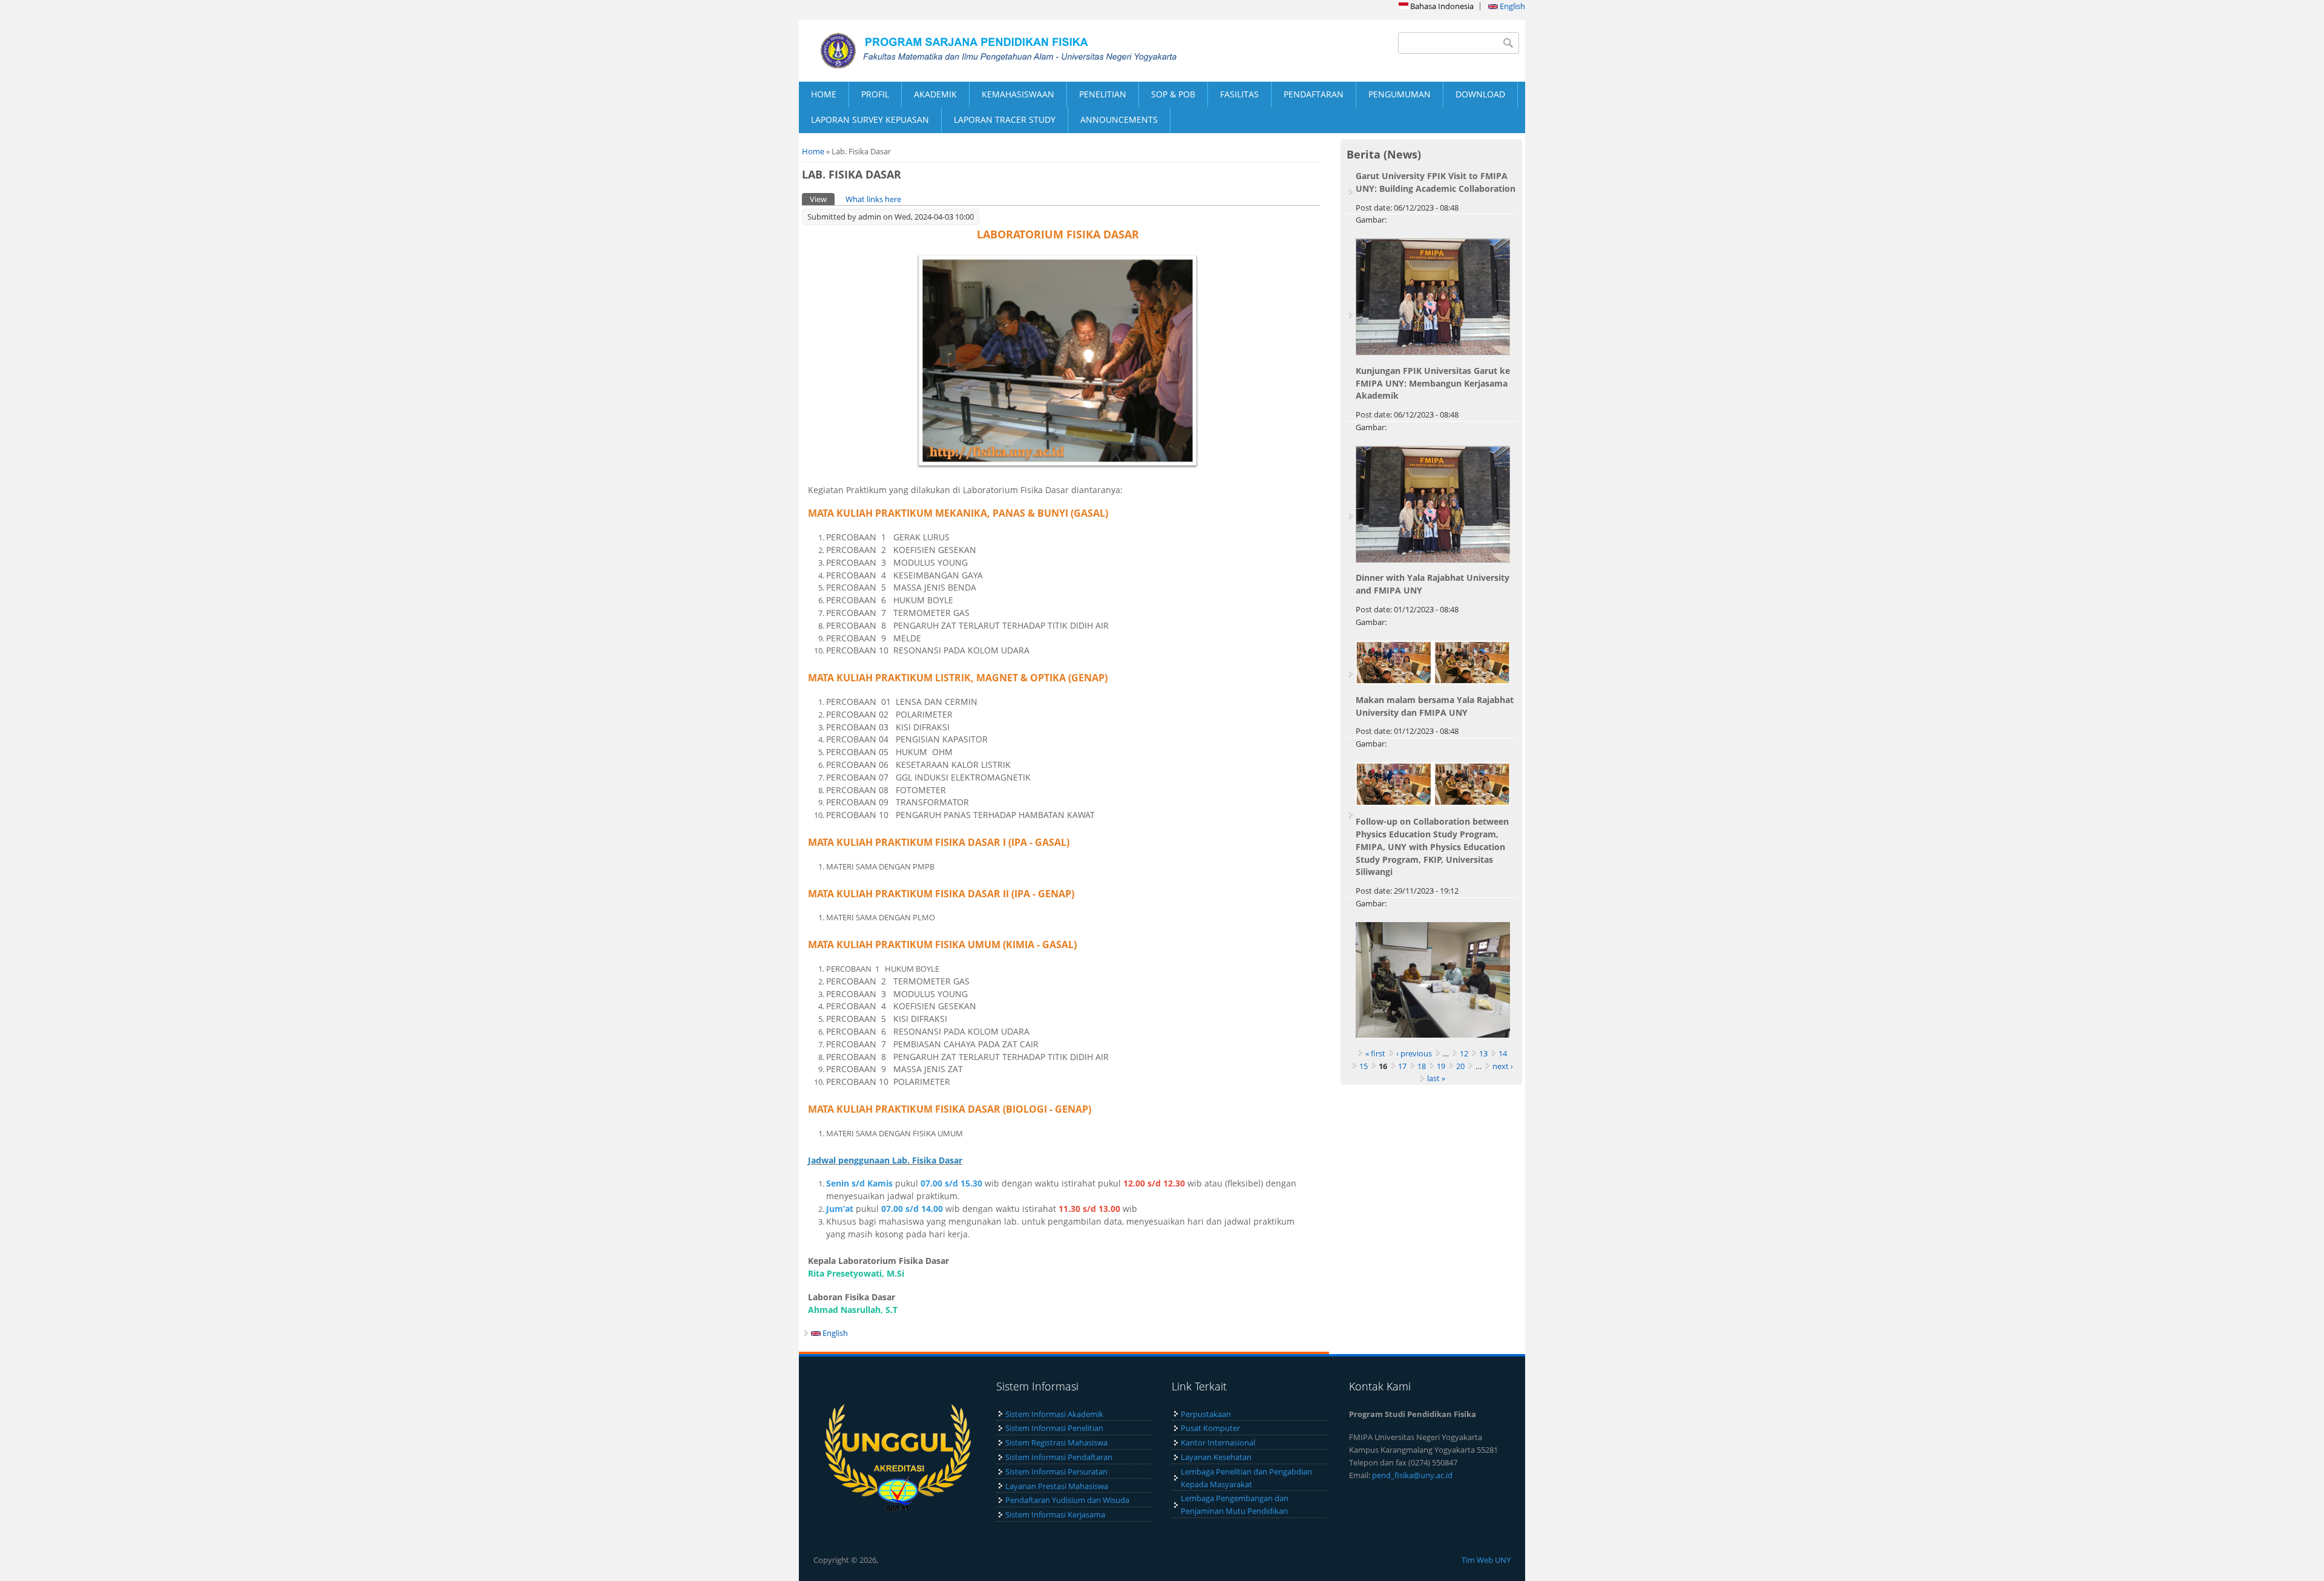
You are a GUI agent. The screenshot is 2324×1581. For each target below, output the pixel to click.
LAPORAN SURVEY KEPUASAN (870, 119)
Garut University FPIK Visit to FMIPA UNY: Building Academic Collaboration (1436, 182)
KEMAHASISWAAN (1018, 94)
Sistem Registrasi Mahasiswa (1056, 1442)
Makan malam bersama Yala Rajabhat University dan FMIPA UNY (1435, 706)
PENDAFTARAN (1314, 94)
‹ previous (1414, 1053)
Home (813, 151)
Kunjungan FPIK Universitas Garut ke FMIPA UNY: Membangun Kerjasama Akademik (1433, 383)
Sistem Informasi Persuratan (1056, 1471)
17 (1402, 1066)
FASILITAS (1239, 94)
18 (1422, 1066)
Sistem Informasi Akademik (1054, 1414)
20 (1460, 1066)
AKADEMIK (935, 94)
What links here (873, 199)
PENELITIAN (1103, 94)
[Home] (980, 51)
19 (1441, 1066)
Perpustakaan (1206, 1414)
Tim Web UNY (1486, 1560)
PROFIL (875, 94)
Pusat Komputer (1210, 1428)
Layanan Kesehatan (1216, 1457)
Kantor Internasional (1218, 1442)
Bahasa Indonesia (1441, 6)
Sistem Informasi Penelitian (1054, 1428)
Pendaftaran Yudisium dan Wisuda (1067, 1500)
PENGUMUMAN (1400, 94)
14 (1503, 1053)
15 (1364, 1066)
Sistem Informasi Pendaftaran (1059, 1457)
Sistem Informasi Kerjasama (1055, 1514)
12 (1464, 1053)
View (822, 199)
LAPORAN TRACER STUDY (1005, 119)
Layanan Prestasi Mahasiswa (1057, 1486)
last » (1436, 1078)
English (1512, 6)
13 (1483, 1053)
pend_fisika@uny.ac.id (1412, 1475)
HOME (824, 94)
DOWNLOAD (1480, 94)
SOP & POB (1173, 94)
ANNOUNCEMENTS (1119, 119)
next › (1503, 1066)
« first (1375, 1053)
